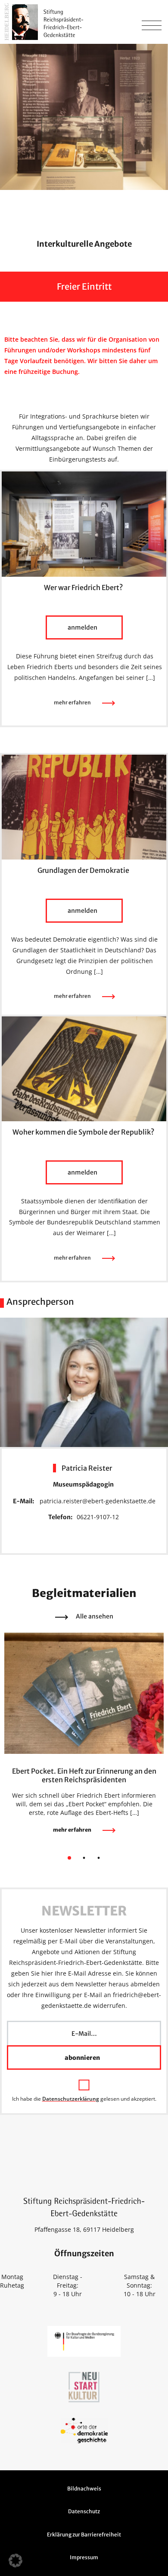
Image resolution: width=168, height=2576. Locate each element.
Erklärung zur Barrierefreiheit (84, 2535)
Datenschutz (84, 2511)
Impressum (84, 2557)
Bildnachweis (84, 2489)
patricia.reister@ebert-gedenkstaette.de (98, 1501)
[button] (16, 2561)
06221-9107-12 (98, 1517)
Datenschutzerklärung (71, 2099)
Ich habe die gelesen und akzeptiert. (84, 2099)
